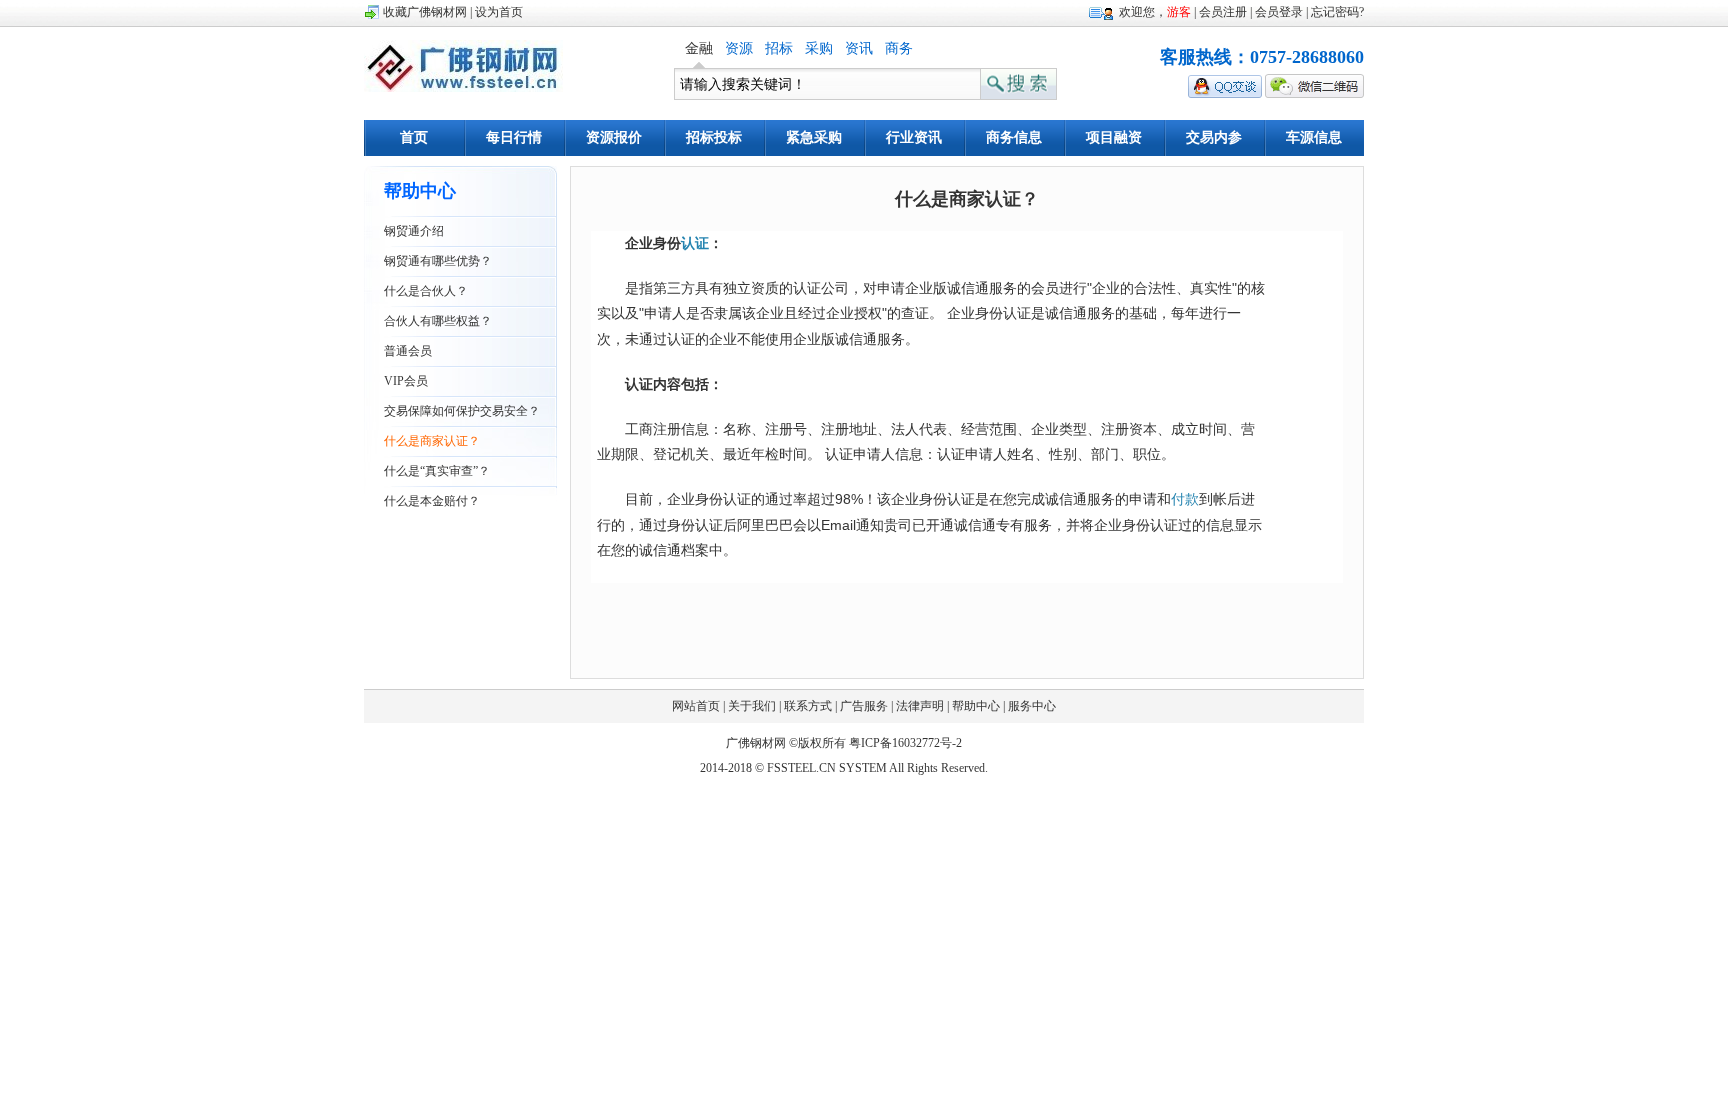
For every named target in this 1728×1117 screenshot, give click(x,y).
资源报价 (614, 137)
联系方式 (808, 706)
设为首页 (499, 12)
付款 (1185, 499)
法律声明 (920, 706)
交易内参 (1214, 137)
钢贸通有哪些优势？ (438, 261)
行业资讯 (914, 137)
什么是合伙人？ (426, 291)
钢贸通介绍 (414, 231)
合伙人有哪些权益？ (438, 321)
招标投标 (714, 137)
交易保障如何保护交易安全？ (462, 411)
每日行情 (514, 137)
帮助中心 (976, 706)
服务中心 (1032, 706)
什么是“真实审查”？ (437, 471)
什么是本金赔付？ (432, 501)
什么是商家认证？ (432, 441)
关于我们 (752, 706)
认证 (695, 243)
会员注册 (1223, 12)
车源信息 (1314, 137)
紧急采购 (814, 137)
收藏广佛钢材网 (425, 12)
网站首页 (696, 706)
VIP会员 (406, 381)
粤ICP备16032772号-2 (905, 743)
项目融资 (1114, 137)
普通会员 (408, 351)
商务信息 (1014, 137)
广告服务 (864, 706)
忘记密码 (1335, 12)
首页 (414, 137)
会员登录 (1279, 12)
